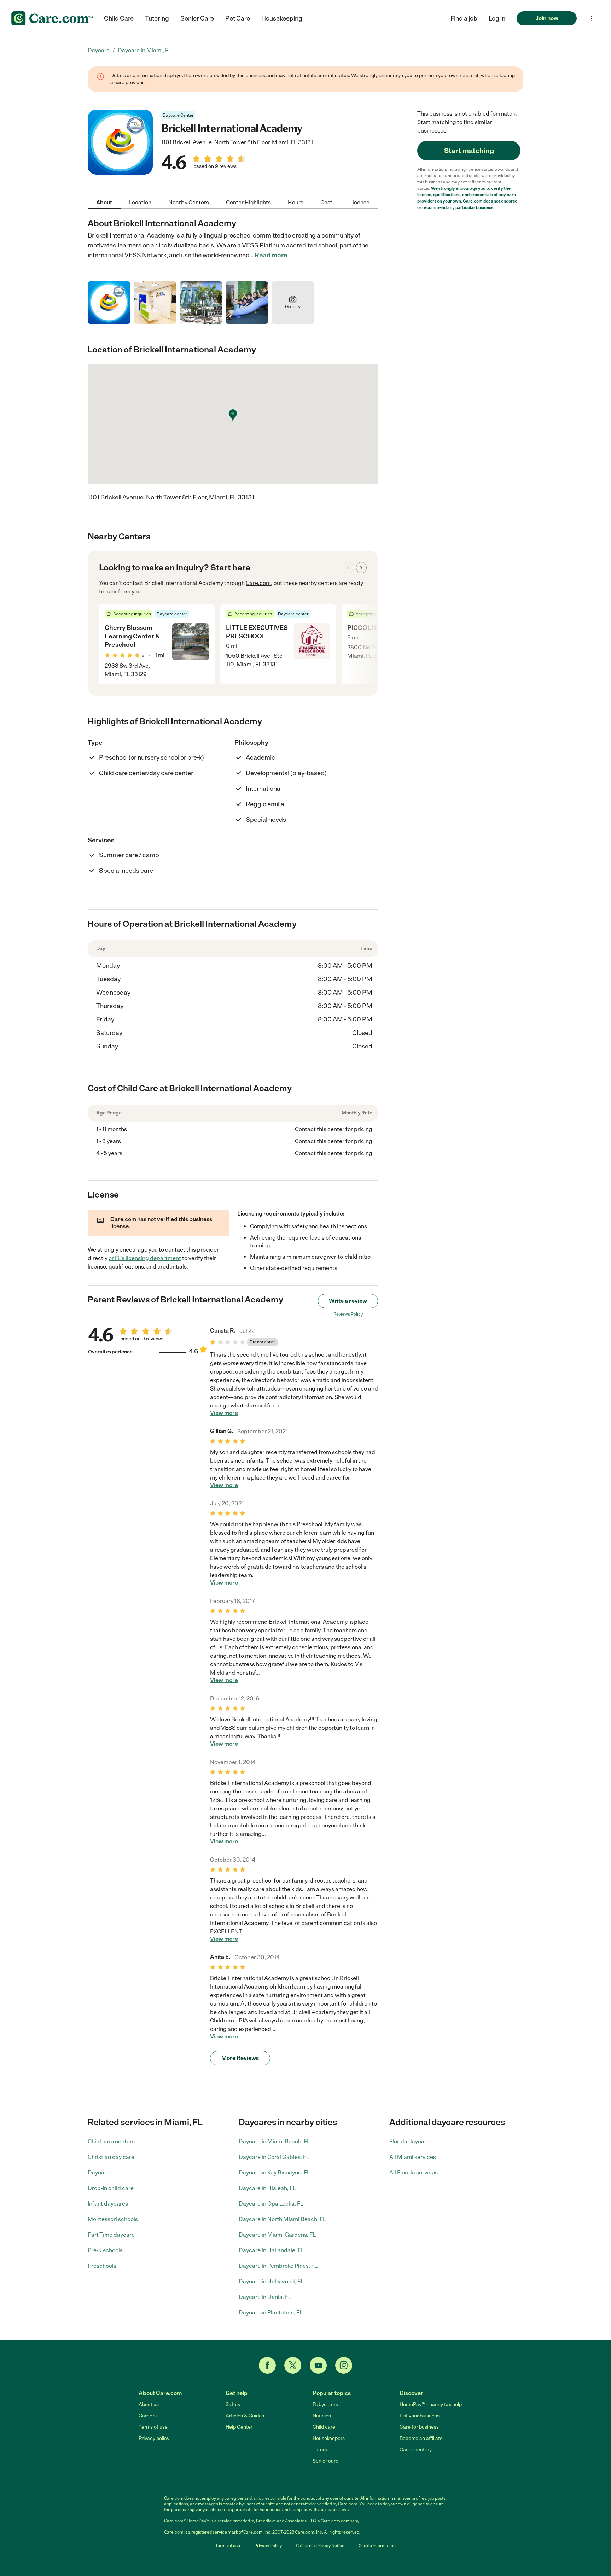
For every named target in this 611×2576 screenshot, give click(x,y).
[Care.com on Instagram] (344, 2365)
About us (149, 2404)
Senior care (325, 2461)
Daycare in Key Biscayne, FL (274, 2173)
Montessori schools (113, 2219)
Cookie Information (377, 2546)
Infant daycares (108, 2204)
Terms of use (153, 2427)
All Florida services (414, 2173)
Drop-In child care (111, 2188)
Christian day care (111, 2157)
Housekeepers (329, 2438)
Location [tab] (140, 202)
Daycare (99, 2173)
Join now (547, 18)
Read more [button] (271, 255)
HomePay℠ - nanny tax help (431, 2404)
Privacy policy (154, 2438)
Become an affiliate (421, 2438)
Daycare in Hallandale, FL (271, 2250)
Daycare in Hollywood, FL (271, 2281)
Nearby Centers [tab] (189, 202)
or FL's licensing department (145, 1258)
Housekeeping (282, 18)
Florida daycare (409, 2141)
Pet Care (238, 18)
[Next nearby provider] (361, 568)
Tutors (320, 2450)
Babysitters (325, 2404)
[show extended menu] (592, 19)
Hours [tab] (296, 202)
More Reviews (240, 2058)
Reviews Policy (348, 1314)
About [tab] (104, 202)
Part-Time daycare (111, 2235)
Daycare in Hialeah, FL (267, 2188)
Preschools (102, 2266)
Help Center (239, 2427)
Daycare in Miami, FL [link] (145, 50)
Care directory (416, 2450)
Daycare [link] (99, 50)
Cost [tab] (326, 202)
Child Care (119, 18)
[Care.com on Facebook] (267, 2365)
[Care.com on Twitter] (293, 2365)
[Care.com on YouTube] (318, 2365)
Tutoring (157, 18)
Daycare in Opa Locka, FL (271, 2204)
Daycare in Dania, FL (265, 2297)
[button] (497, 18)
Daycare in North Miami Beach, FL (282, 2219)
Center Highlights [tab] (248, 202)
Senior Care (197, 18)
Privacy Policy (268, 2546)
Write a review (348, 1301)
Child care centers (111, 2141)
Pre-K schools (105, 2250)
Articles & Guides (245, 2416)
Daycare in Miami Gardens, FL (277, 2235)
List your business (420, 2416)
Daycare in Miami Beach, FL (274, 2141)
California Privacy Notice (320, 2546)
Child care (324, 2427)
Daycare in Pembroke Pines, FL (278, 2266)
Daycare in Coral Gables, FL (274, 2157)
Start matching (469, 151)
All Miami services (413, 2157)
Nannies (322, 2416)
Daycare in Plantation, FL (271, 2312)
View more (224, 1413)
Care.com (258, 583)
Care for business (419, 2427)
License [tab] (359, 202)
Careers (148, 2416)
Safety (233, 2404)
